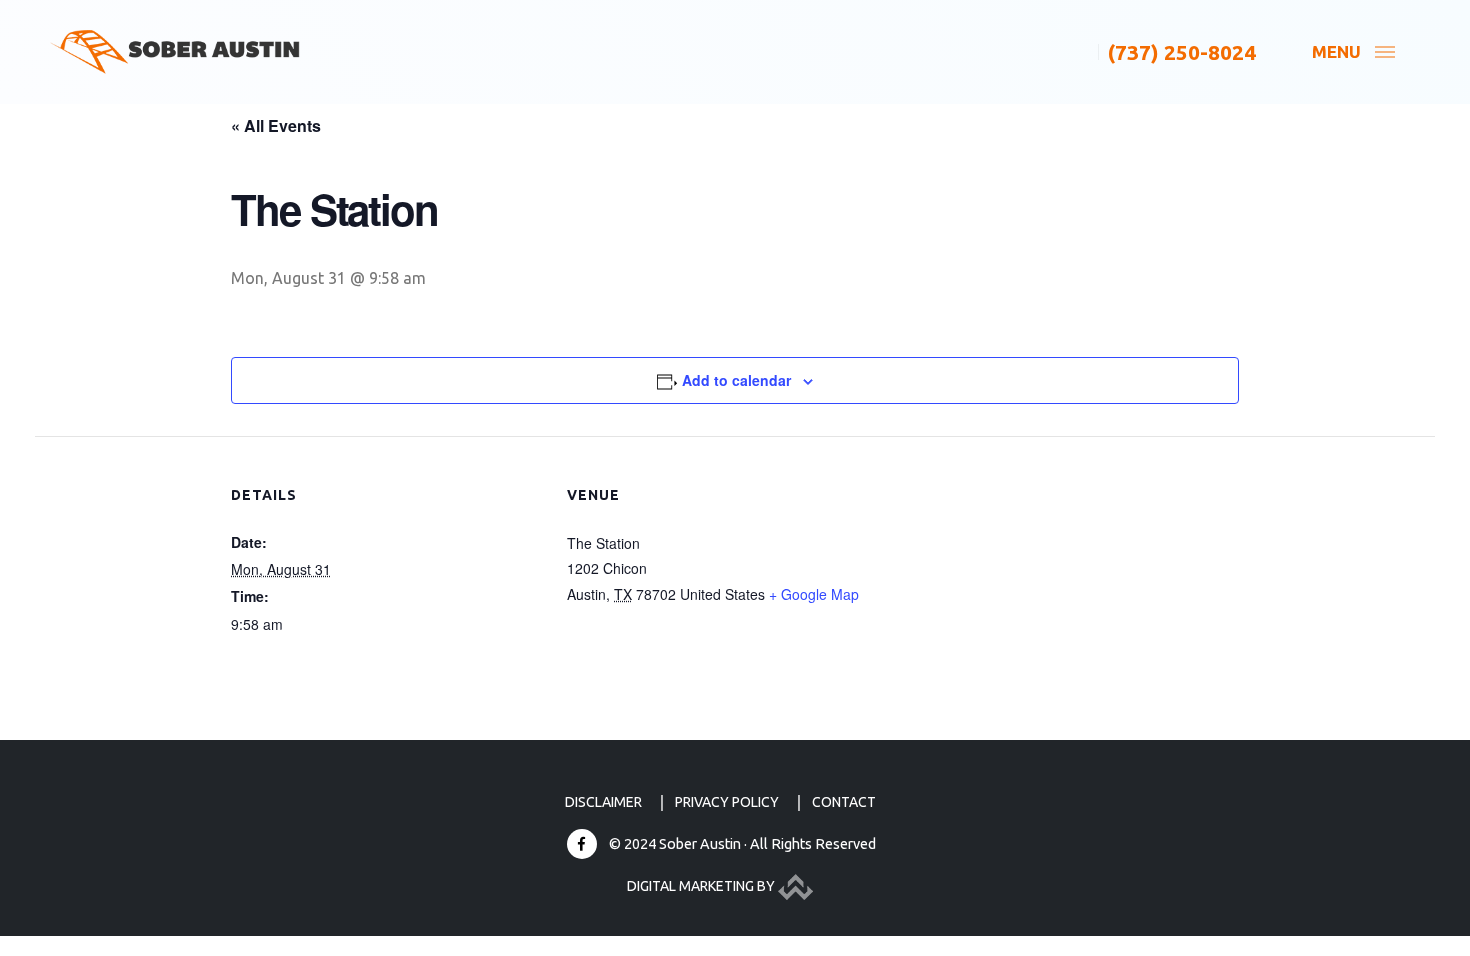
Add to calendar (736, 380)
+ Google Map (814, 594)
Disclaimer (603, 802)
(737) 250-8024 (1182, 52)
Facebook (582, 844)
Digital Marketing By (702, 886)
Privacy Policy (727, 802)
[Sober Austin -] (175, 52)
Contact (844, 802)
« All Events (276, 125)
